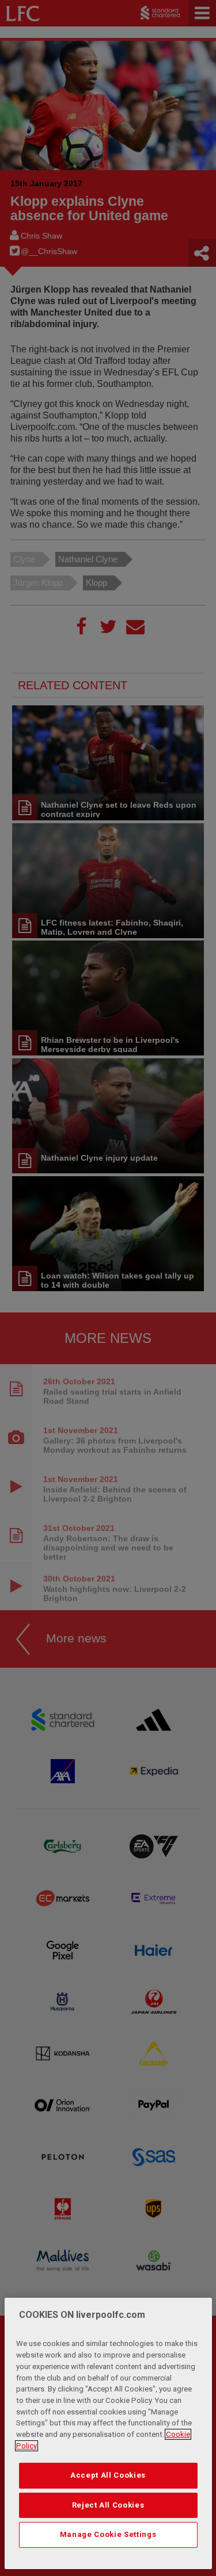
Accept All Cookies (108, 2475)
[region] (108, 2433)
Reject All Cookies (108, 2505)
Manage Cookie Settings (108, 2534)
